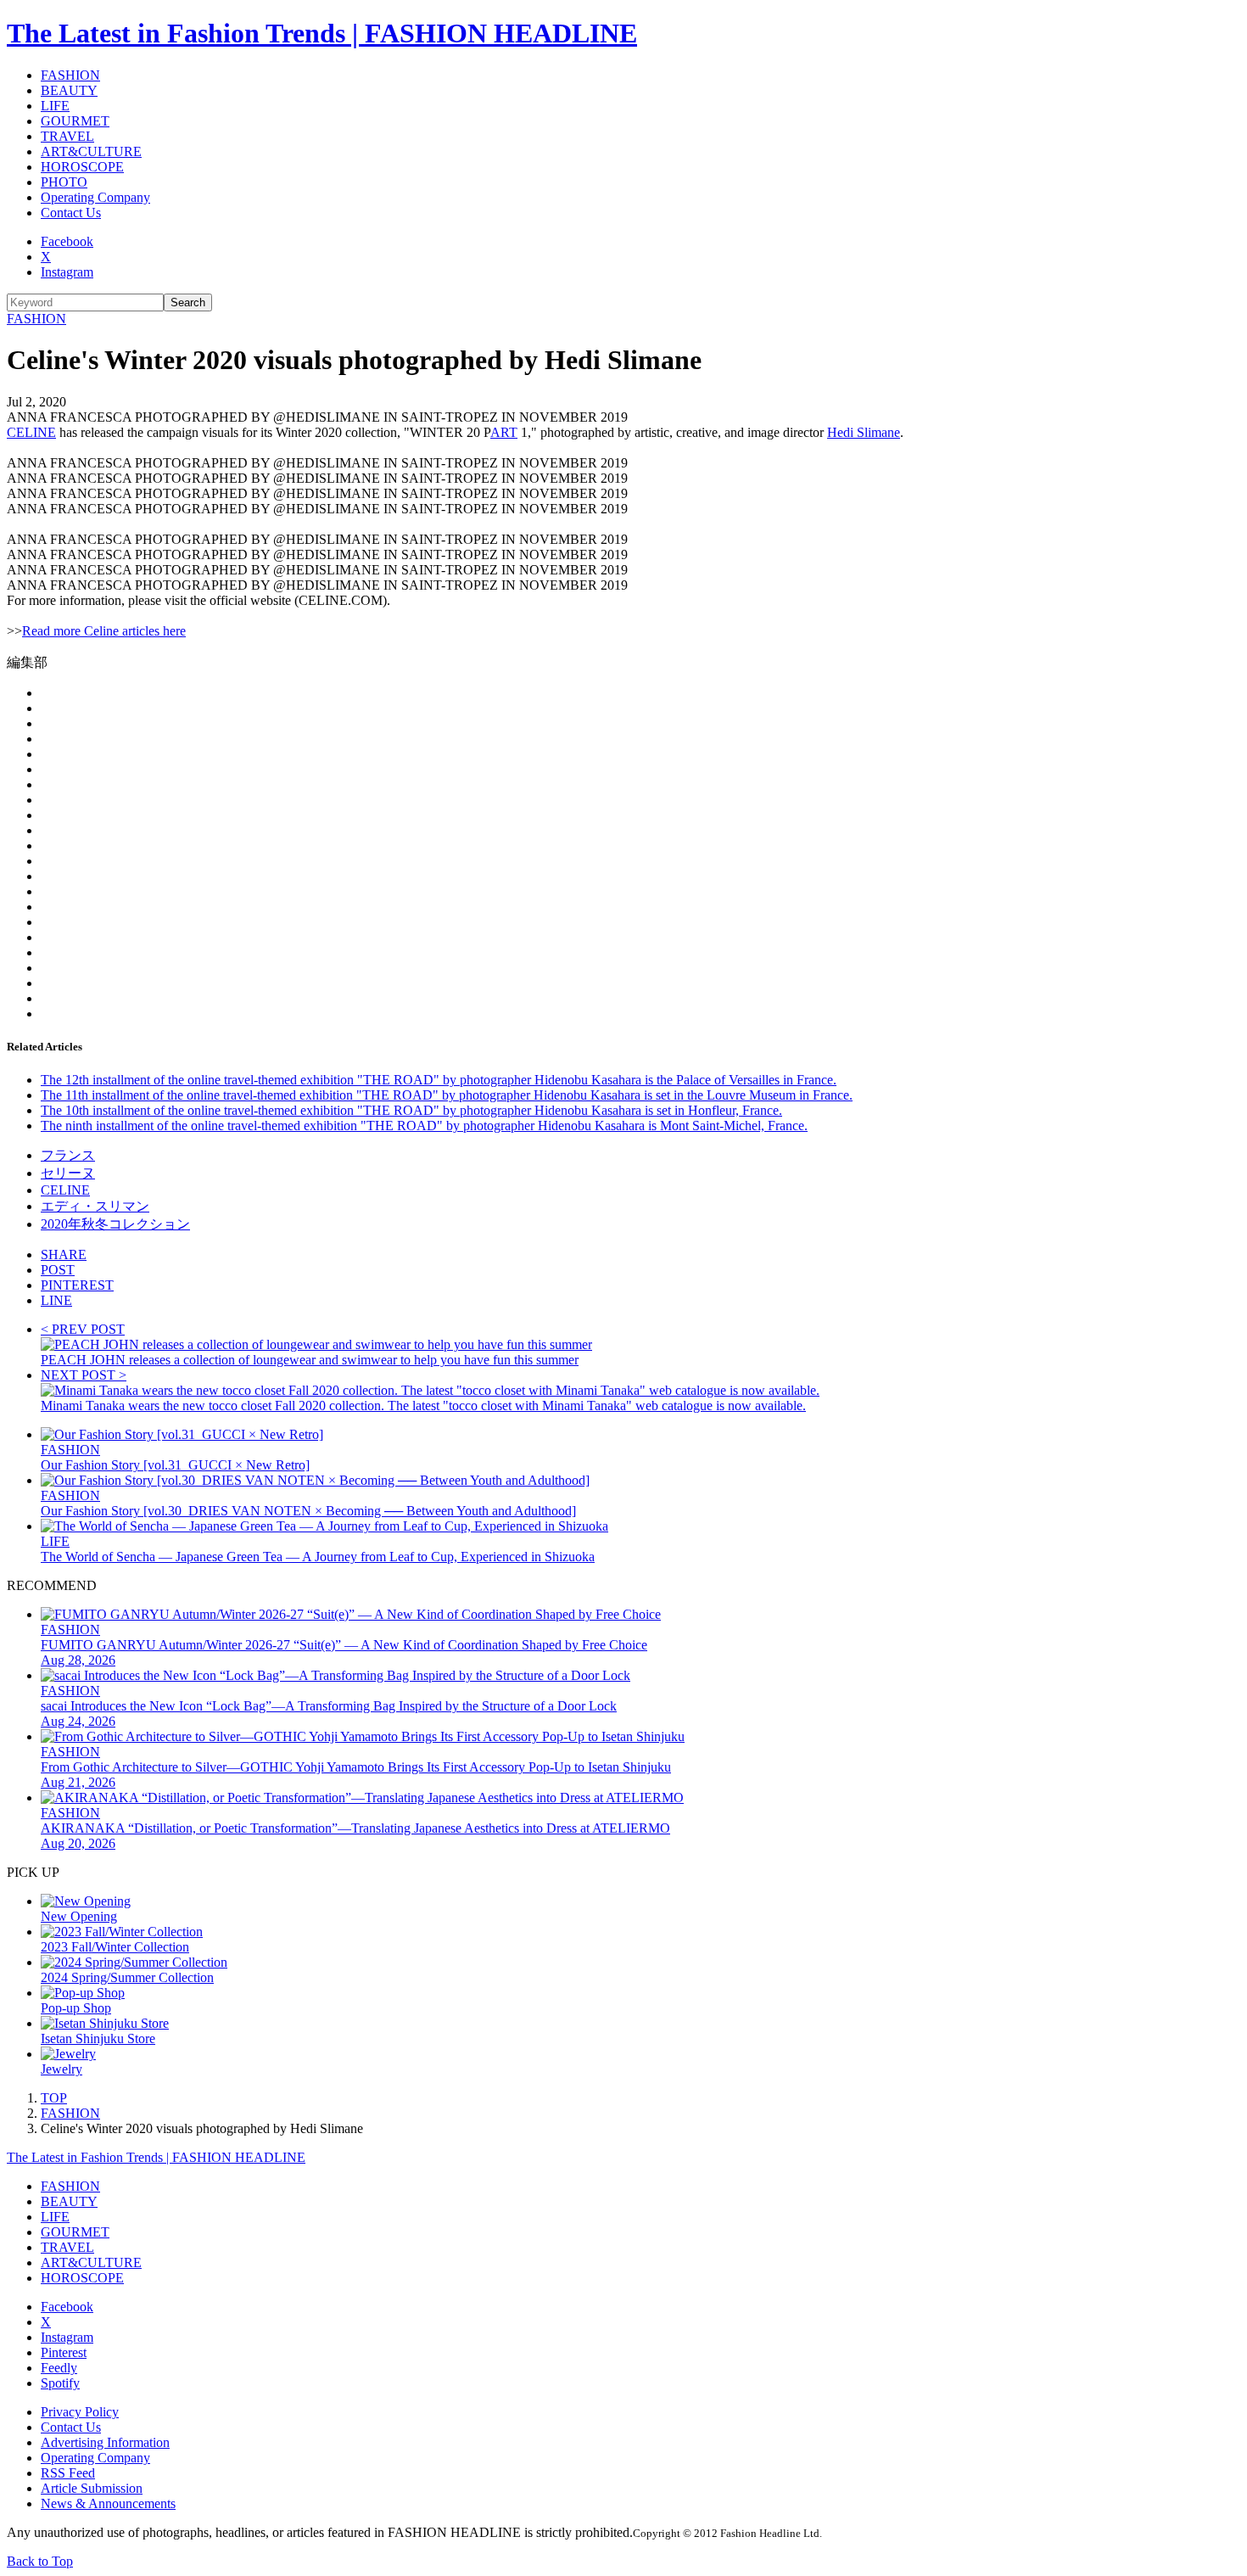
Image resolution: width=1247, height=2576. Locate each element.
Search (188, 302)
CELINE (31, 432)
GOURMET (75, 121)
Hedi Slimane (864, 432)
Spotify (60, 2383)
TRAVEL (67, 136)
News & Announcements (108, 2503)
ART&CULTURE (91, 151)
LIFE (55, 106)
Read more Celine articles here (104, 631)
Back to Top (40, 2561)
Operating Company (95, 197)
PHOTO (64, 182)
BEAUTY (69, 90)
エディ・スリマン (95, 1206)
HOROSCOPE (82, 167)
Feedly (59, 2368)
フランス (68, 1155)
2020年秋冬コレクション (115, 1224)
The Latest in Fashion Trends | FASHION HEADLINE (322, 33)
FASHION (70, 75)
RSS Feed (68, 2473)
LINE (56, 1300)
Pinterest (64, 2352)
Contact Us (71, 213)
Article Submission (92, 2488)
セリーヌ (68, 1173)
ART (504, 432)
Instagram (67, 272)
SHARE (64, 1254)
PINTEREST (77, 1285)
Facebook (67, 241)
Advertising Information (105, 2442)
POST (58, 1270)
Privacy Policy (80, 2412)
